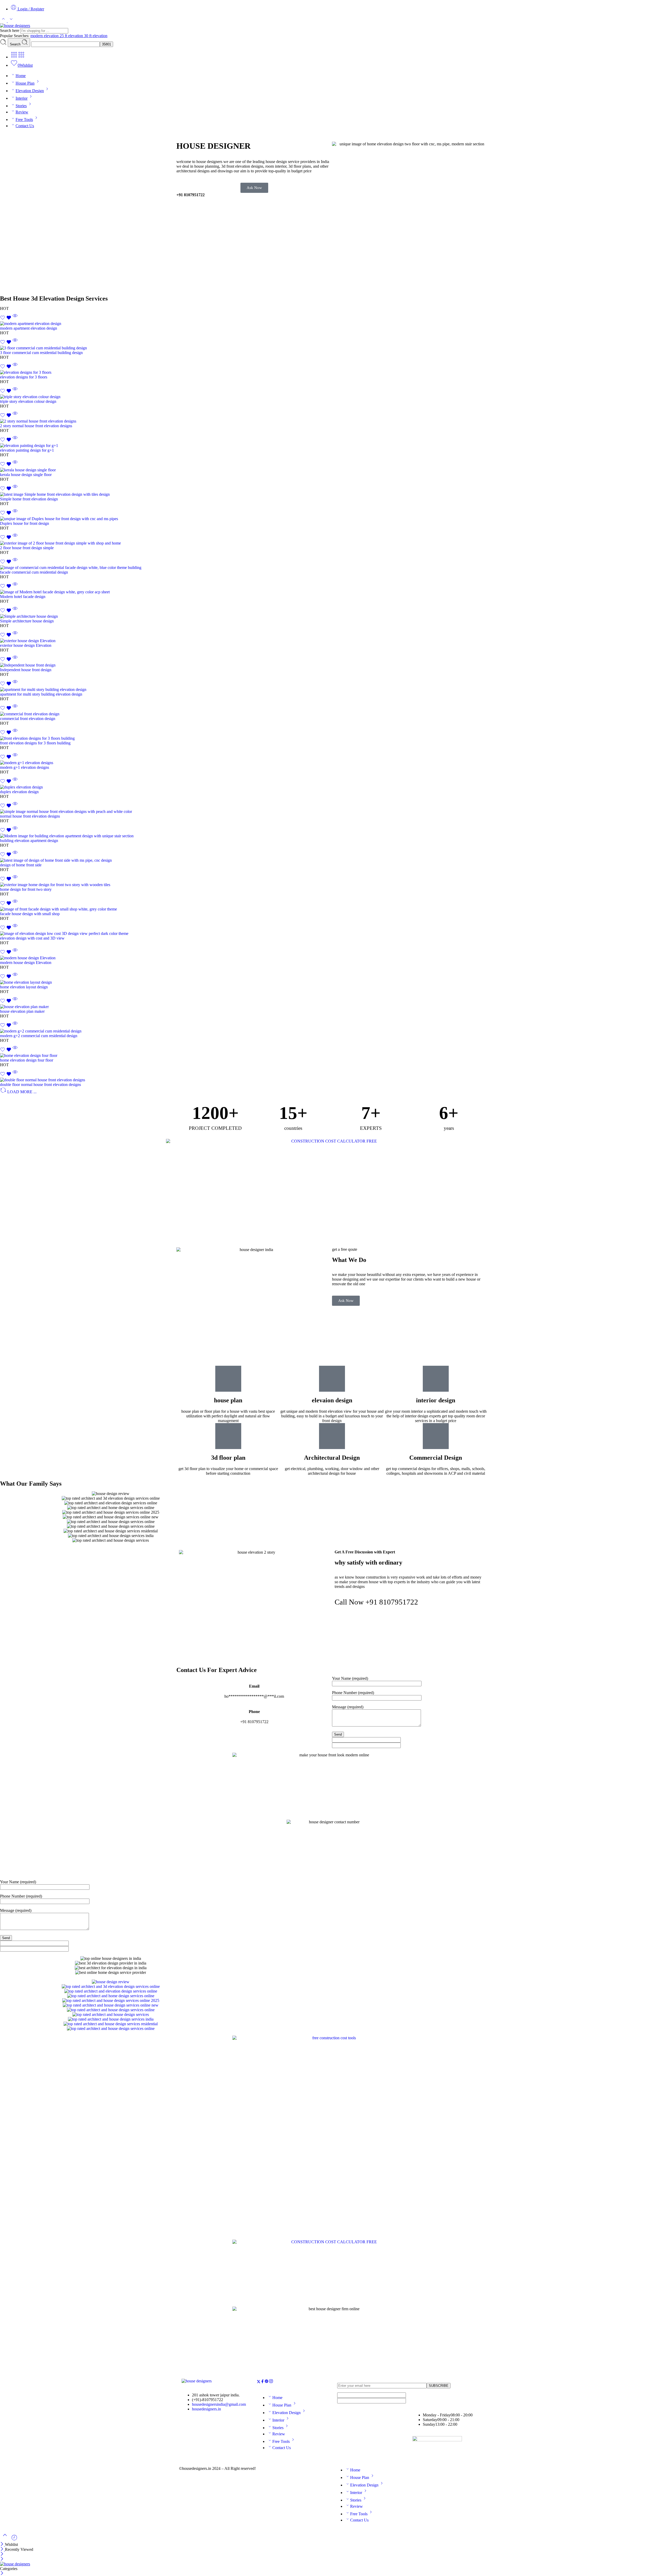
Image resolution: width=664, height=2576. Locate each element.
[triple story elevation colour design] (332, 397)
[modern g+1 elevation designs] (332, 763)
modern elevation (45, 36)
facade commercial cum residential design (34, 572)
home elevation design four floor (27, 1060)
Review (22, 112)
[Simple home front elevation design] (332, 494)
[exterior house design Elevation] (332, 641)
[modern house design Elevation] (332, 958)
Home (21, 76)
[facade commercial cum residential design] (332, 568)
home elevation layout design (24, 987)
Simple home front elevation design (29, 499)
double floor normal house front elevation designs (40, 1085)
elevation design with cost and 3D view (32, 938)
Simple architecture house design (27, 621)
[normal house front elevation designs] (332, 812)
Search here (10, 30)
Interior (22, 98)
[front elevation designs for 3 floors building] (332, 738)
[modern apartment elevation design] (332, 324)
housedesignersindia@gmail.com (219, 2404)
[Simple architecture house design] (332, 616)
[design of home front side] (332, 860)
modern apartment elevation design (29, 328)
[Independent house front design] (332, 665)
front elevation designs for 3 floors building (35, 743)
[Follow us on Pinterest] (267, 2382)
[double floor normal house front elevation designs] (332, 1080)
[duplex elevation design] (332, 787)
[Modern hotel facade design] (332, 592)
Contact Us (25, 126)
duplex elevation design (19, 792)
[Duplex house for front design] (332, 519)
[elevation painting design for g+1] (332, 446)
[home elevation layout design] (332, 982)
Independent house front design (26, 670)
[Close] (2, 2544)
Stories (21, 106)
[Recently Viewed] (14, 2540)
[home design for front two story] (332, 885)
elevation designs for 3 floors (24, 377)
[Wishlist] (6, 319)
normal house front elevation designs (30, 816)
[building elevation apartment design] (332, 836)
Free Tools (24, 120)
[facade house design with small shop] (332, 909)
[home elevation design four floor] (332, 1056)
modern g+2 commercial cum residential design (39, 1036)
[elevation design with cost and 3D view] (332, 934)
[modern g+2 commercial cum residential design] (332, 1031)
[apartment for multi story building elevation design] (332, 690)
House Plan (25, 83)
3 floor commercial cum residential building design (41, 353)
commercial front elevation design (28, 719)
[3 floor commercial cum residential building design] (332, 348)
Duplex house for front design (25, 523)
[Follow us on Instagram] (271, 2382)
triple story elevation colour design (28, 401)
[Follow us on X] (259, 2382)
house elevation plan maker (22, 1011)
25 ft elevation (72, 36)
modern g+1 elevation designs (25, 767)
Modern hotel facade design (23, 597)
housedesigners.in (206, 2409)
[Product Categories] (14, 57)
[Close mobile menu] (2, 2559)
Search (16, 44)
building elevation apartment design (29, 841)
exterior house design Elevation (26, 645)
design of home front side (21, 865)
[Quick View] (15, 319)
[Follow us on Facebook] (262, 2382)
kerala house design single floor (26, 475)
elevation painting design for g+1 (27, 450)
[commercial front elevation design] (332, 714)
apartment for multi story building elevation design (41, 694)
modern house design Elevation (26, 963)
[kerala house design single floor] (332, 470)
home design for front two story (26, 889)
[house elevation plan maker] (332, 1007)
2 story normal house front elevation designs (36, 426)
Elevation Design (30, 91)
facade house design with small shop (30, 914)
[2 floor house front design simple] (332, 543)
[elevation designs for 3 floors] (332, 372)
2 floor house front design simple (27, 548)
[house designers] (197, 2381)
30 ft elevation (96, 36)
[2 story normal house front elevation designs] (332, 421)
